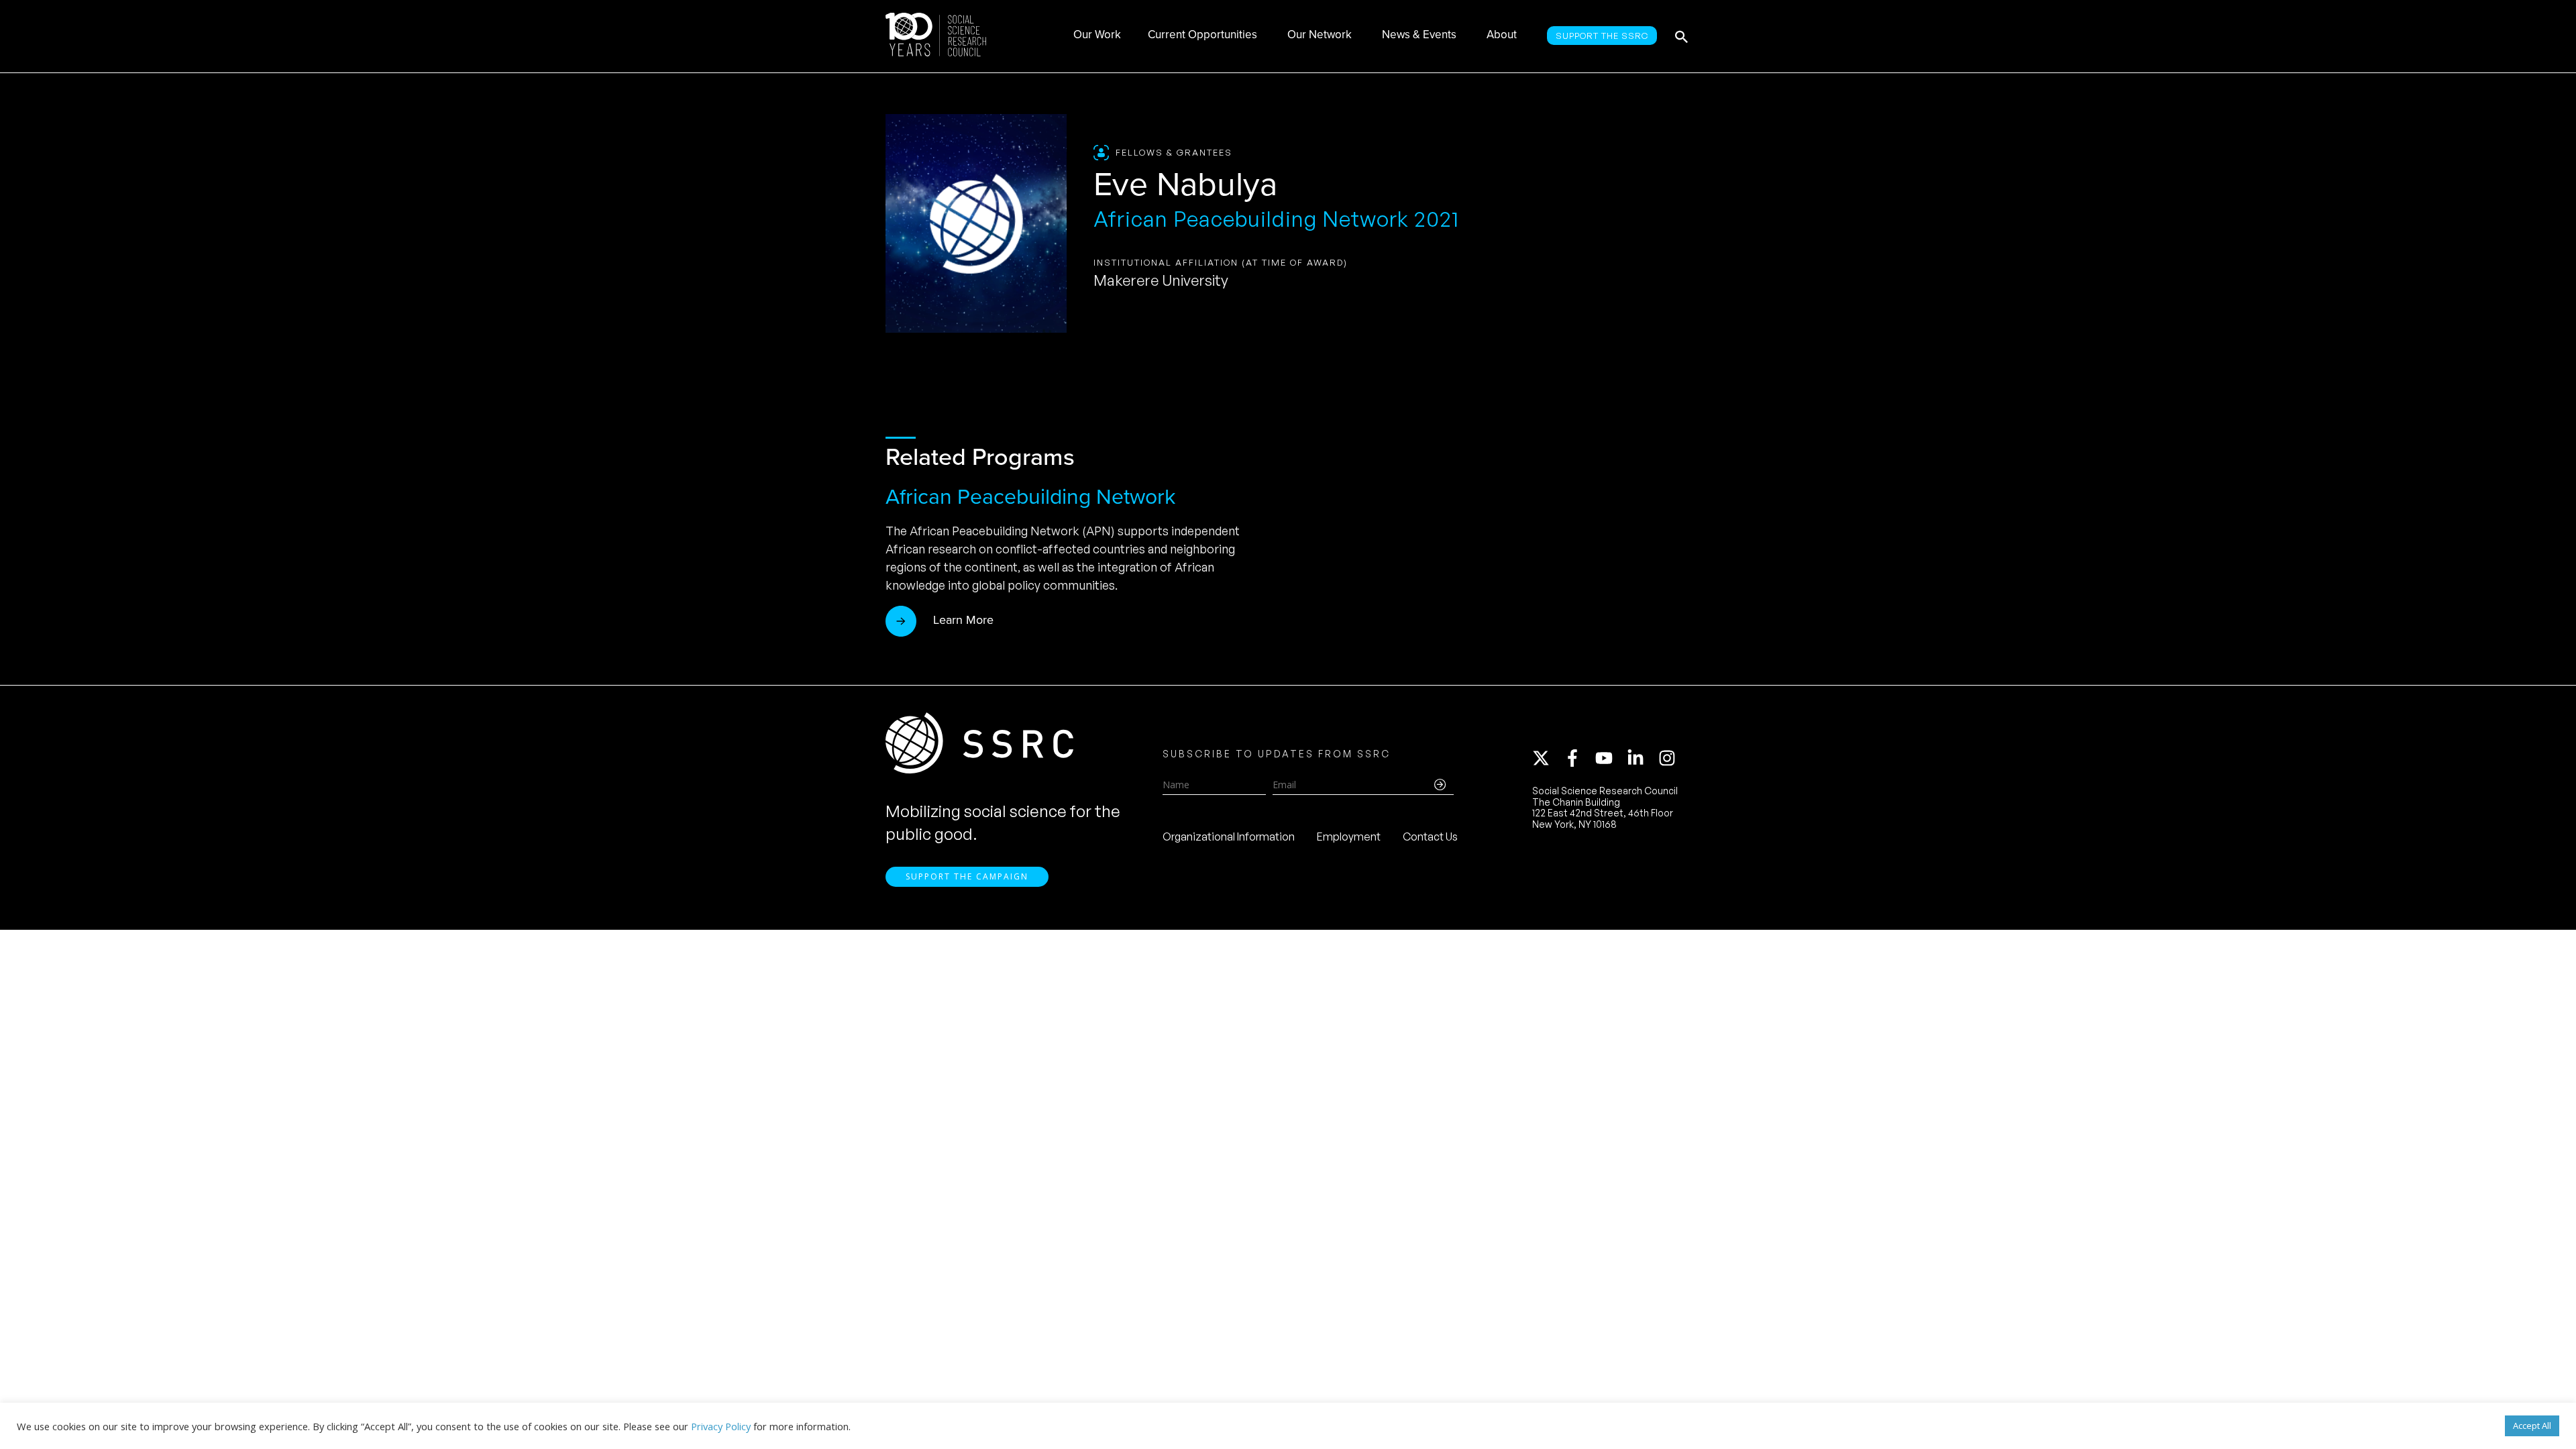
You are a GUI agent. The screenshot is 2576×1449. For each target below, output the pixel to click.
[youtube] (1610, 758)
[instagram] (1670, 758)
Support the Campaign (967, 876)
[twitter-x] (1547, 758)
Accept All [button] (2532, 1426)
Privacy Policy (721, 1426)
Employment (1349, 837)
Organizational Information (1229, 837)
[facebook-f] (1578, 758)
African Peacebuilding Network (1030, 496)
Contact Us (1430, 837)
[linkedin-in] (1642, 758)
